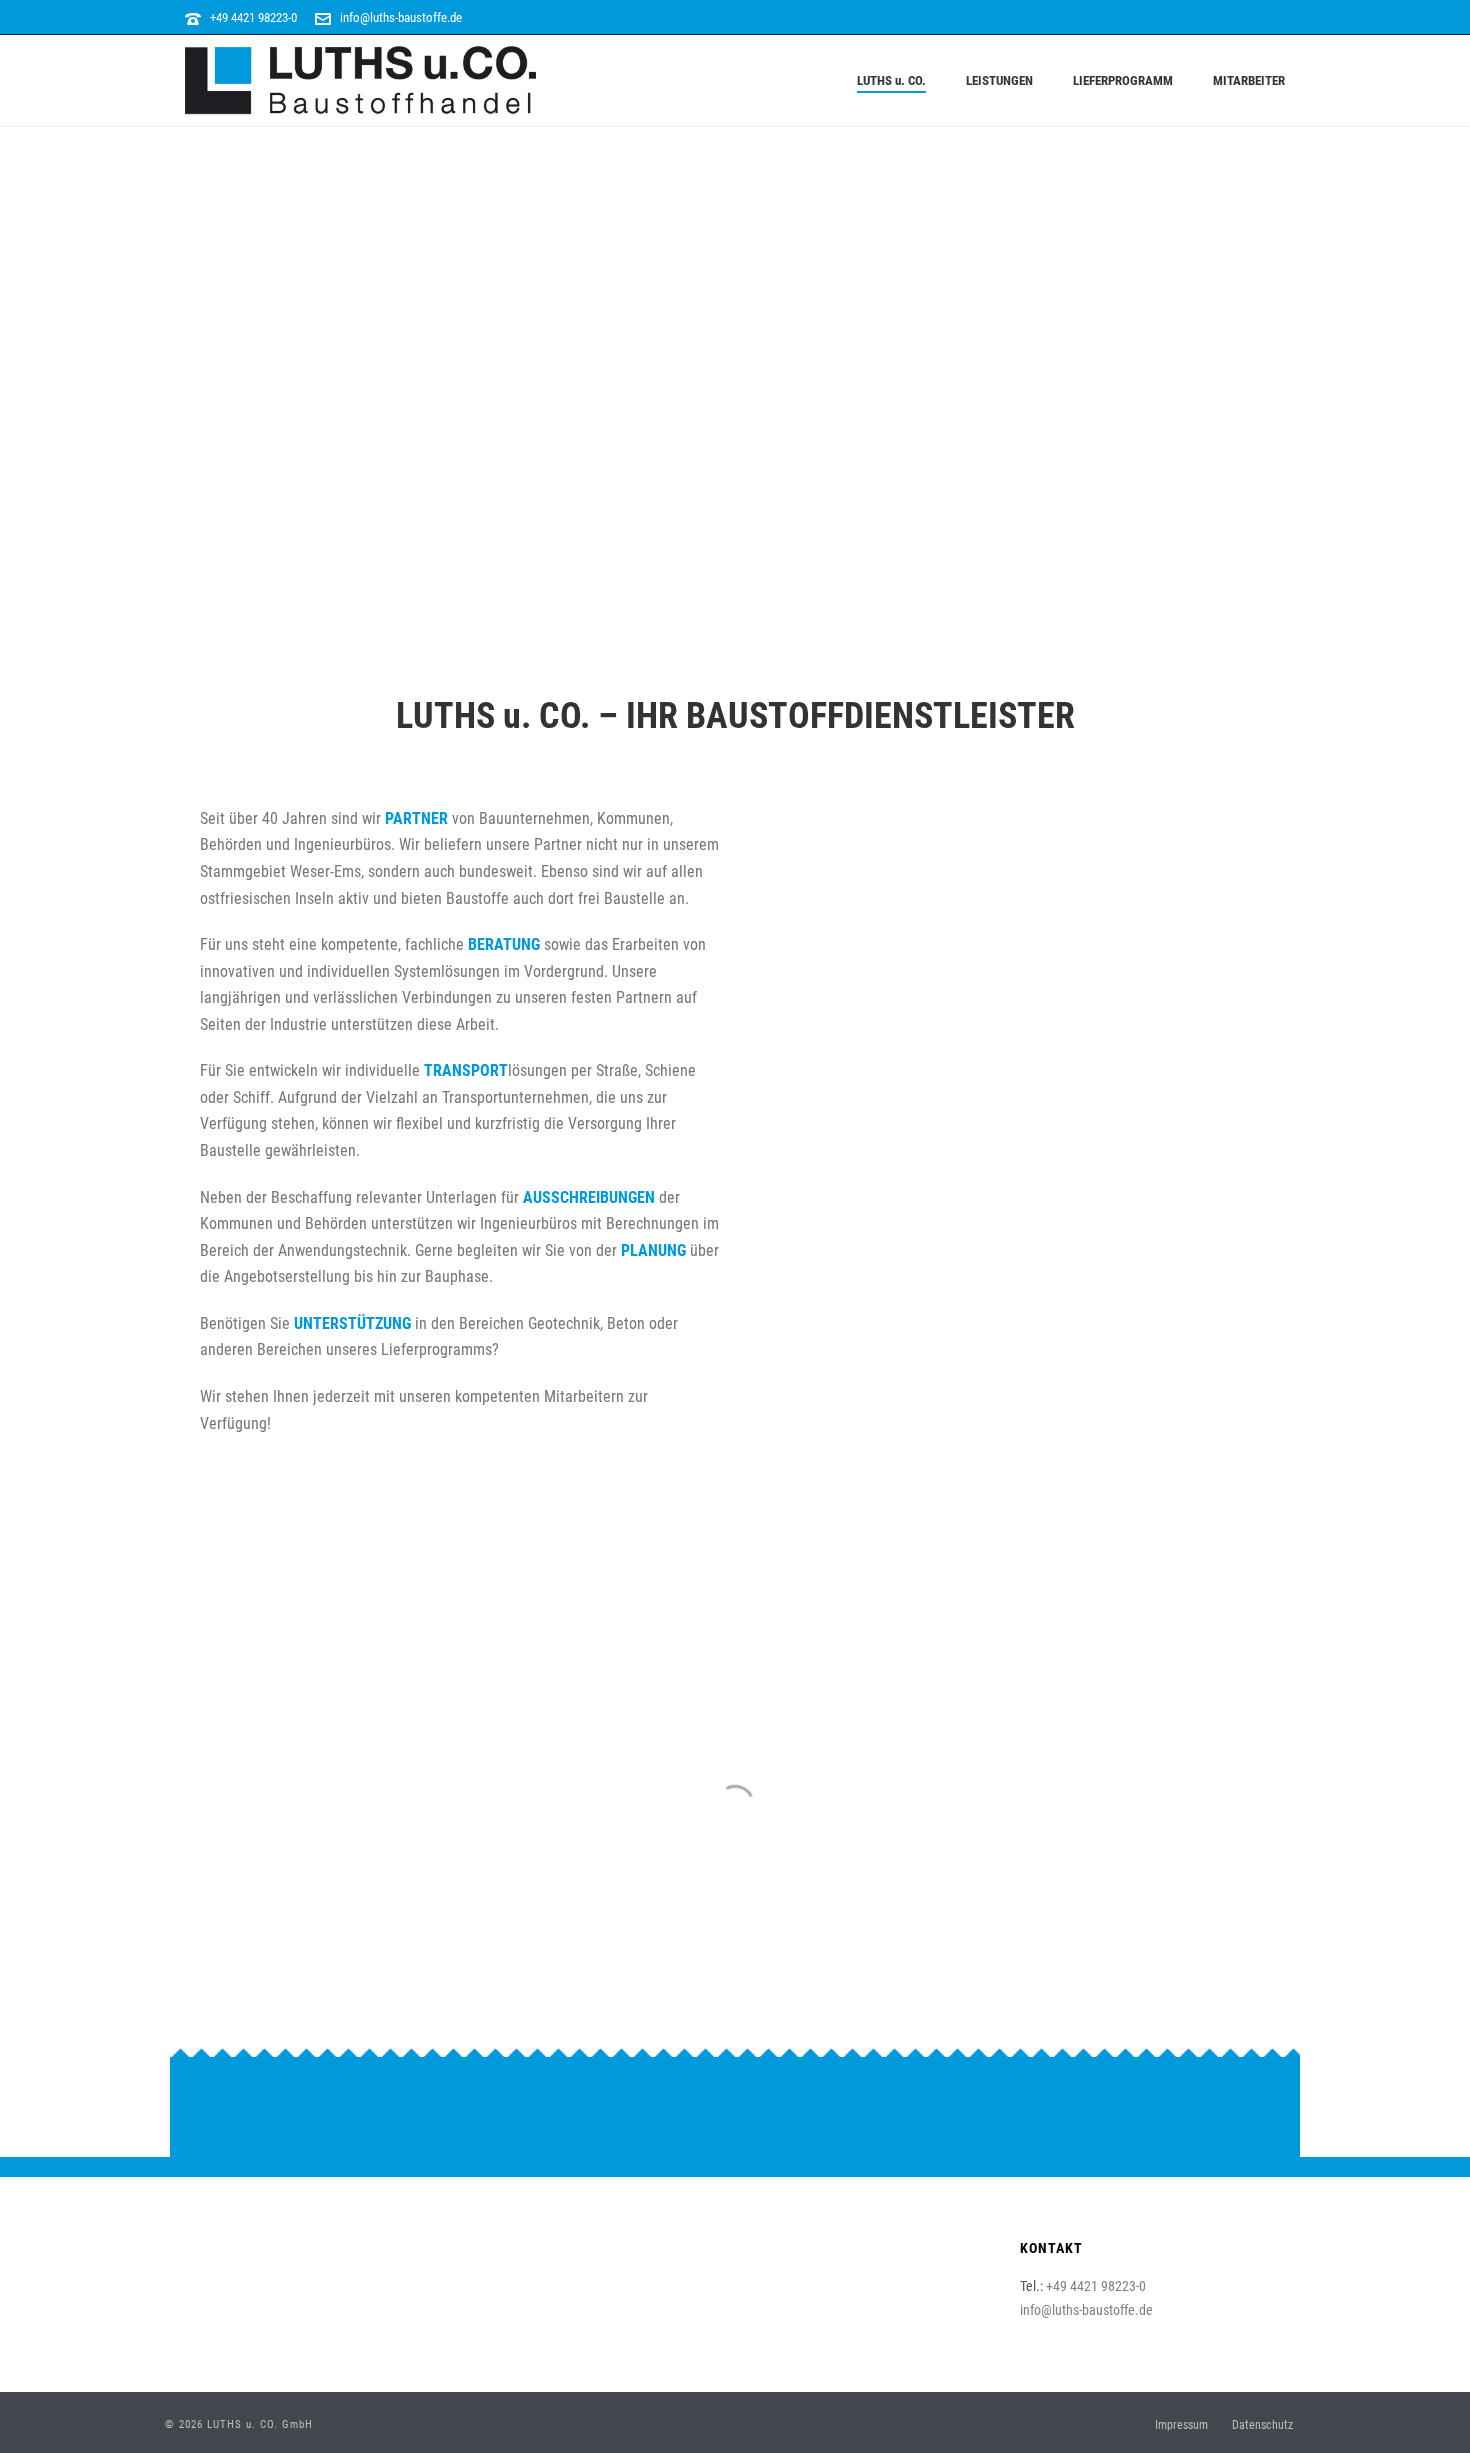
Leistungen (999, 80)
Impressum (1181, 2425)
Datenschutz (1262, 2425)
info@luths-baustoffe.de (401, 17)
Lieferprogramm (1123, 80)
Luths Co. (891, 80)
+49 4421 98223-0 (253, 17)
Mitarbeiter (1249, 80)
